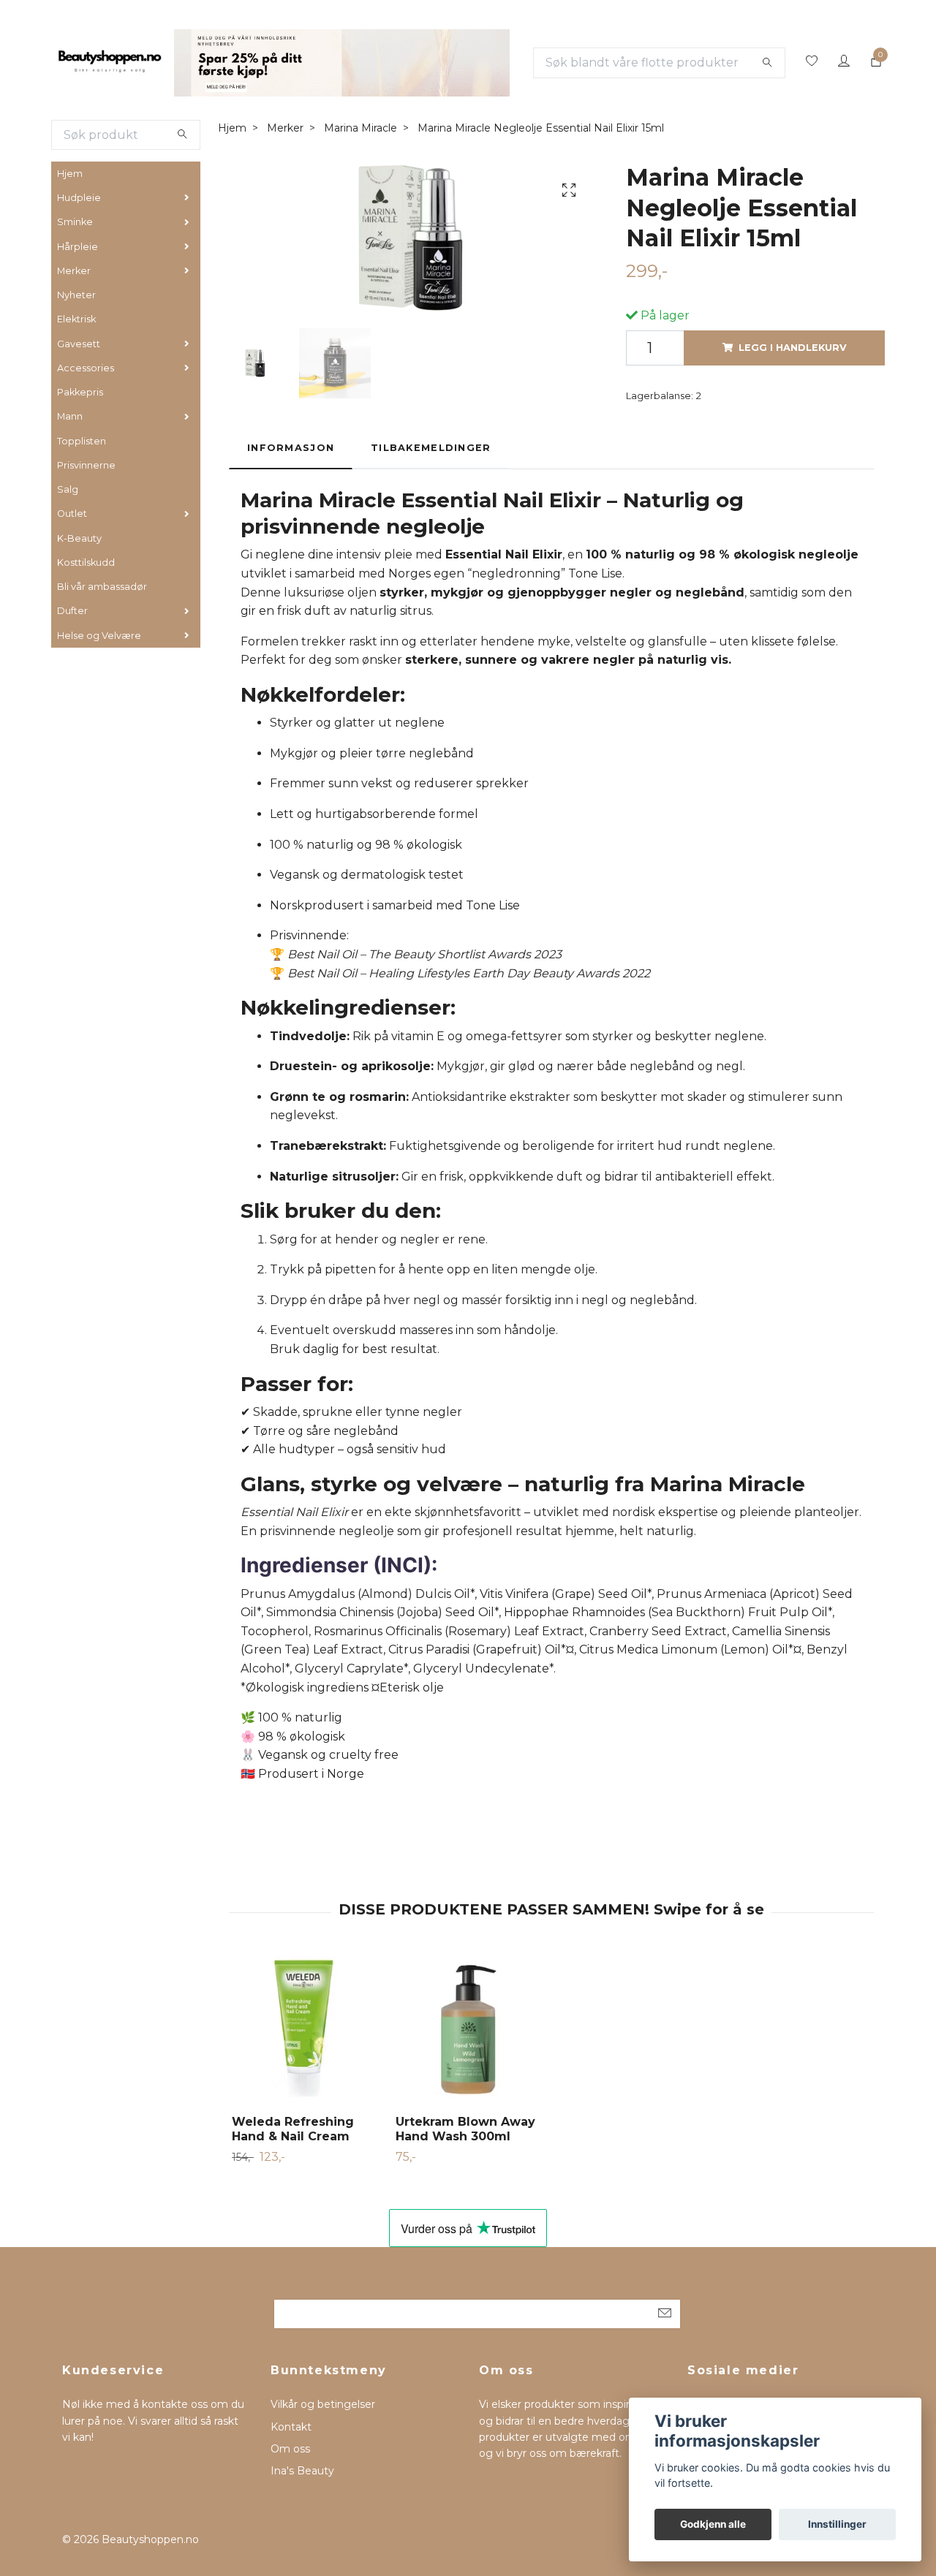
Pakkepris (80, 392)
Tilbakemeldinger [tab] (431, 448)
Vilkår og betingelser (323, 2404)
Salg (68, 489)
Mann (70, 416)
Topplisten (82, 441)
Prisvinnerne (86, 465)
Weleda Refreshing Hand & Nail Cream (293, 2129)
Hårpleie (78, 247)
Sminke (75, 222)
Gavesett (79, 344)
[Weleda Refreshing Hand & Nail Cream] (305, 2030)
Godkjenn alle (713, 2524)
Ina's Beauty (302, 2471)
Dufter (72, 611)
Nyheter (76, 295)
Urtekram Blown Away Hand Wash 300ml (465, 2129)
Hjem (70, 174)
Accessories (86, 368)
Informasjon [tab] (291, 448)
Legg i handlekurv (793, 348)
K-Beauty (79, 538)
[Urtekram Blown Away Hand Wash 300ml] (469, 2030)
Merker (74, 271)
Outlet (72, 514)
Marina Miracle (361, 128)
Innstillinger (837, 2524)
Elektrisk (76, 319)
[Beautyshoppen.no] (110, 63)
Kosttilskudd (86, 562)
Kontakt (291, 2427)
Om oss (290, 2449)
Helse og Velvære (99, 636)
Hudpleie (79, 198)
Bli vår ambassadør (102, 587)
